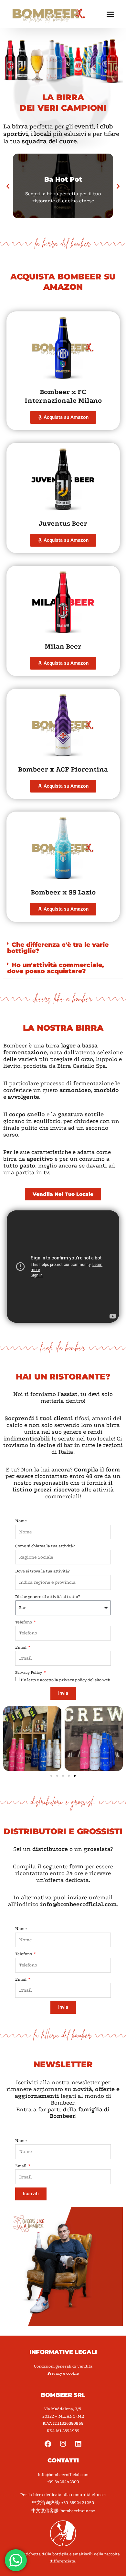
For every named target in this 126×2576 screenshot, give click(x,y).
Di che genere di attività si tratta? (47, 1596)
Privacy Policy (29, 1672)
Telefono (24, 1622)
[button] (110, 14)
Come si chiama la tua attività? (45, 1546)
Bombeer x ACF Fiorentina (63, 769)
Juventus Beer (63, 523)
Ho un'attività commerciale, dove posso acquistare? (56, 968)
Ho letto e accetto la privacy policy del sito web (65, 1680)
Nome (21, 1521)
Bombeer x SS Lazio (63, 892)
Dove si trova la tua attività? (42, 1571)
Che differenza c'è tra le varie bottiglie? (58, 948)
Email (21, 1647)
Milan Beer (63, 646)
